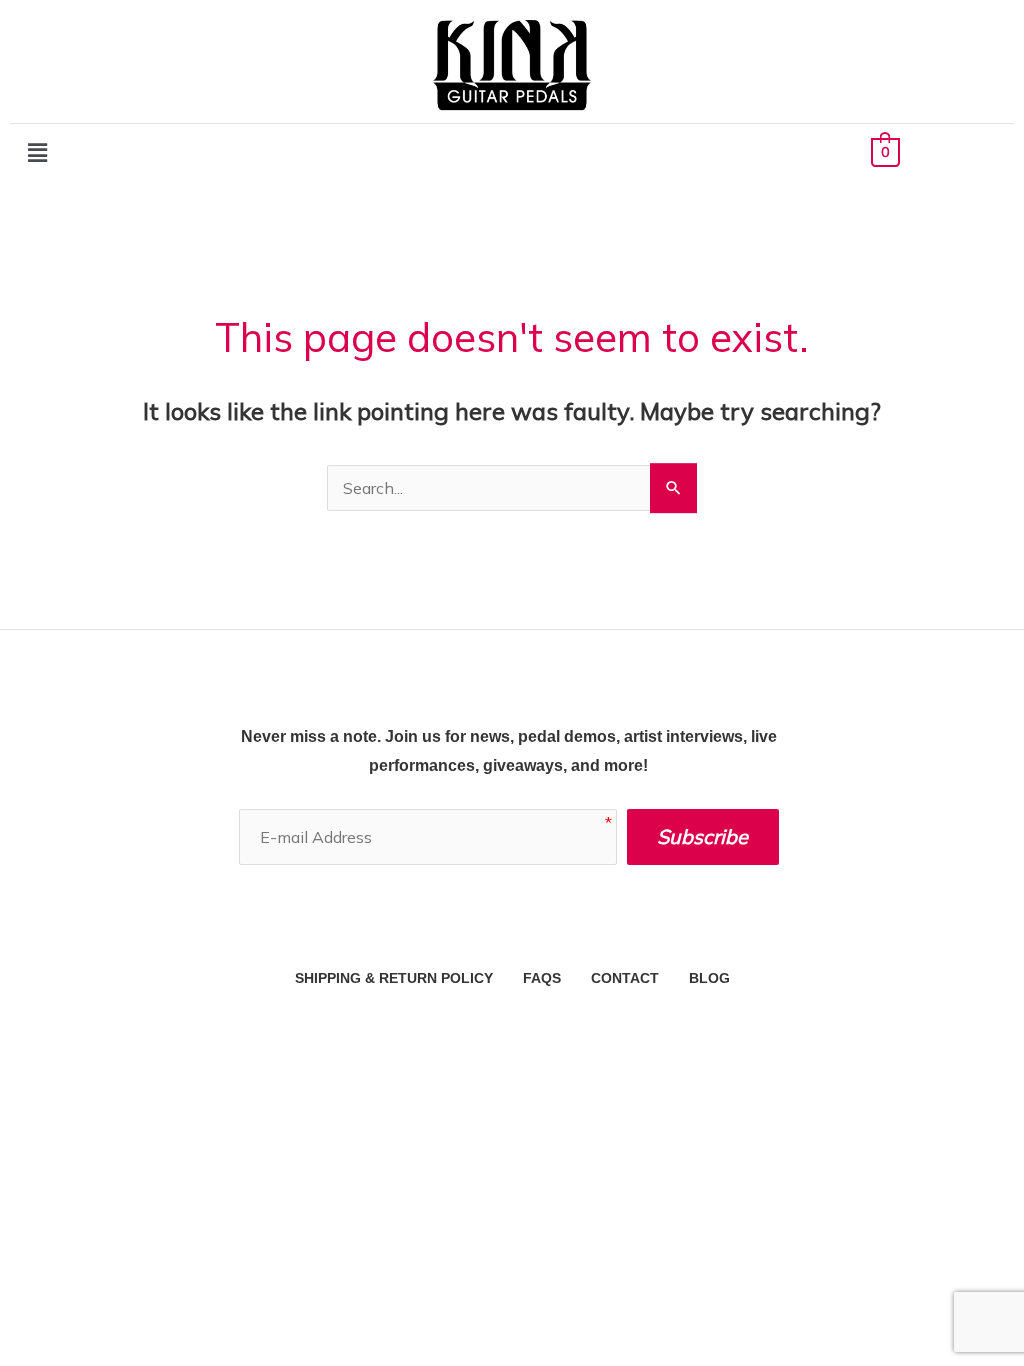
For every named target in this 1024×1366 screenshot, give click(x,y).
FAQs (542, 978)
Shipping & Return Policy (394, 978)
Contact (625, 978)
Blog (709, 978)
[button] (37, 152)
